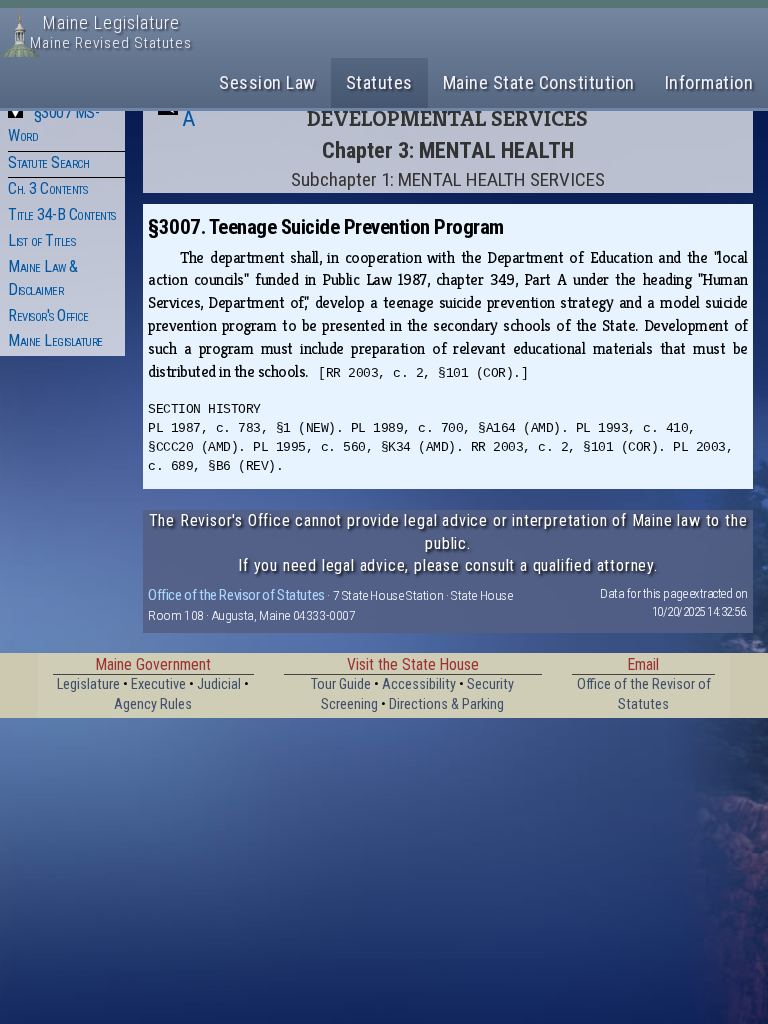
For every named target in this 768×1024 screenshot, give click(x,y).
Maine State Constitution (539, 82)
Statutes (379, 82)
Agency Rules (153, 704)
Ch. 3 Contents (47, 188)
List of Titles (41, 240)
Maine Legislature (55, 340)
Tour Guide (341, 684)
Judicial (219, 684)
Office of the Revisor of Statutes (236, 595)
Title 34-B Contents (62, 214)
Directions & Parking (446, 704)
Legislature (88, 684)
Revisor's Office (48, 315)
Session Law (267, 82)
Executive (158, 684)
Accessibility (419, 684)
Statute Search (48, 162)
